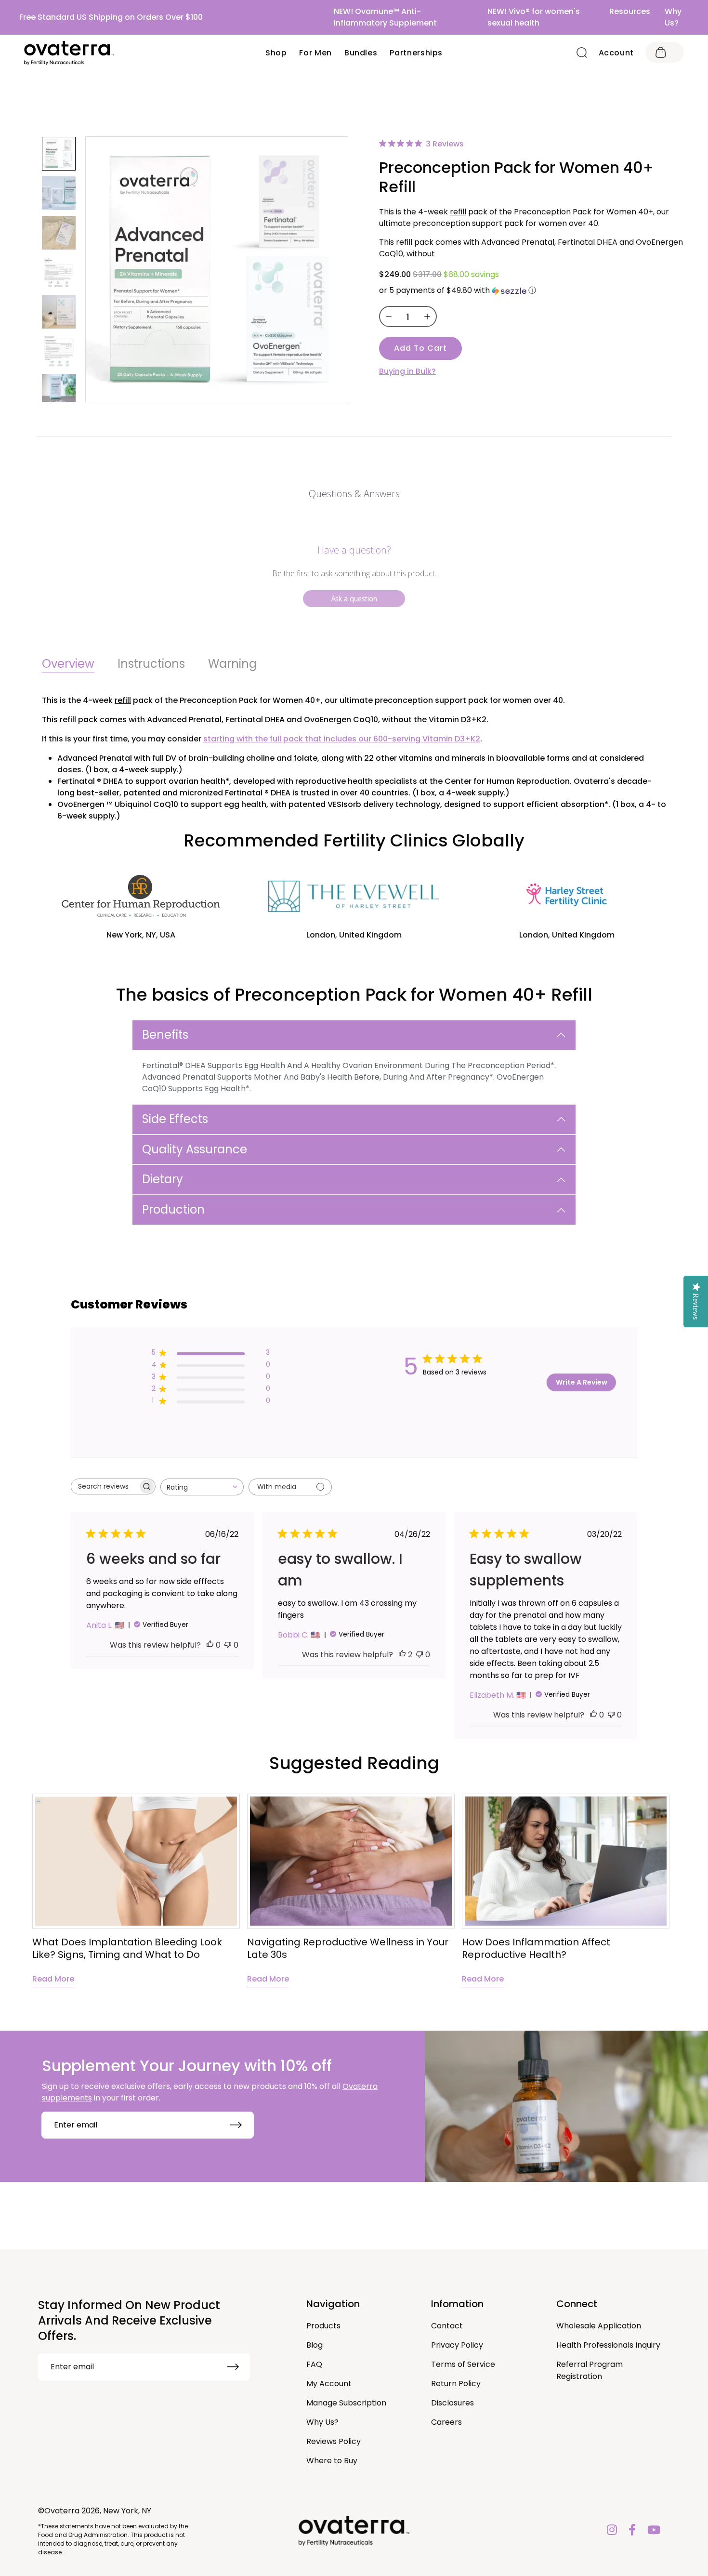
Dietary (163, 1179)
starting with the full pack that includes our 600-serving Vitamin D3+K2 (342, 739)
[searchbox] (105, 1486)
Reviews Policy (334, 2441)
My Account (329, 2384)
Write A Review (582, 1382)
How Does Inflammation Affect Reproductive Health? (536, 1948)
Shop (276, 53)
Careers (446, 2422)
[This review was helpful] (402, 1655)
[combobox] (202, 1487)
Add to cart (420, 348)
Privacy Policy (457, 2345)
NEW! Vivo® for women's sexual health (534, 17)
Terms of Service (463, 2364)
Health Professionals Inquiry (608, 2345)
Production (173, 1209)
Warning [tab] (232, 664)
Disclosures (452, 2403)
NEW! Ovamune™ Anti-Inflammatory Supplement (385, 17)
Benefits (165, 1035)
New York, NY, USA (141, 935)
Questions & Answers (354, 494)
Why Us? (673, 17)
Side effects (175, 1119)
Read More (53, 1979)
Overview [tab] (68, 664)
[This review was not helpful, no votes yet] (228, 1645)
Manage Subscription (346, 2403)
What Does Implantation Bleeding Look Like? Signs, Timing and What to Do (127, 1948)
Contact (447, 2326)
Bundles (361, 53)
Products (323, 2326)
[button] (532, 290)
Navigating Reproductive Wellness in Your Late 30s (348, 1948)
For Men (315, 53)
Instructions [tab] (151, 664)
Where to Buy (332, 2461)
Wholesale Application (599, 2326)
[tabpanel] (136, 1890)
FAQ (314, 2364)
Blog (315, 2345)
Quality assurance (195, 1149)
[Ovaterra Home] (69, 53)
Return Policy (456, 2384)
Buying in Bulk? (407, 371)
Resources (630, 11)
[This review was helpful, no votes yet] (210, 1645)
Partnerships (416, 53)
